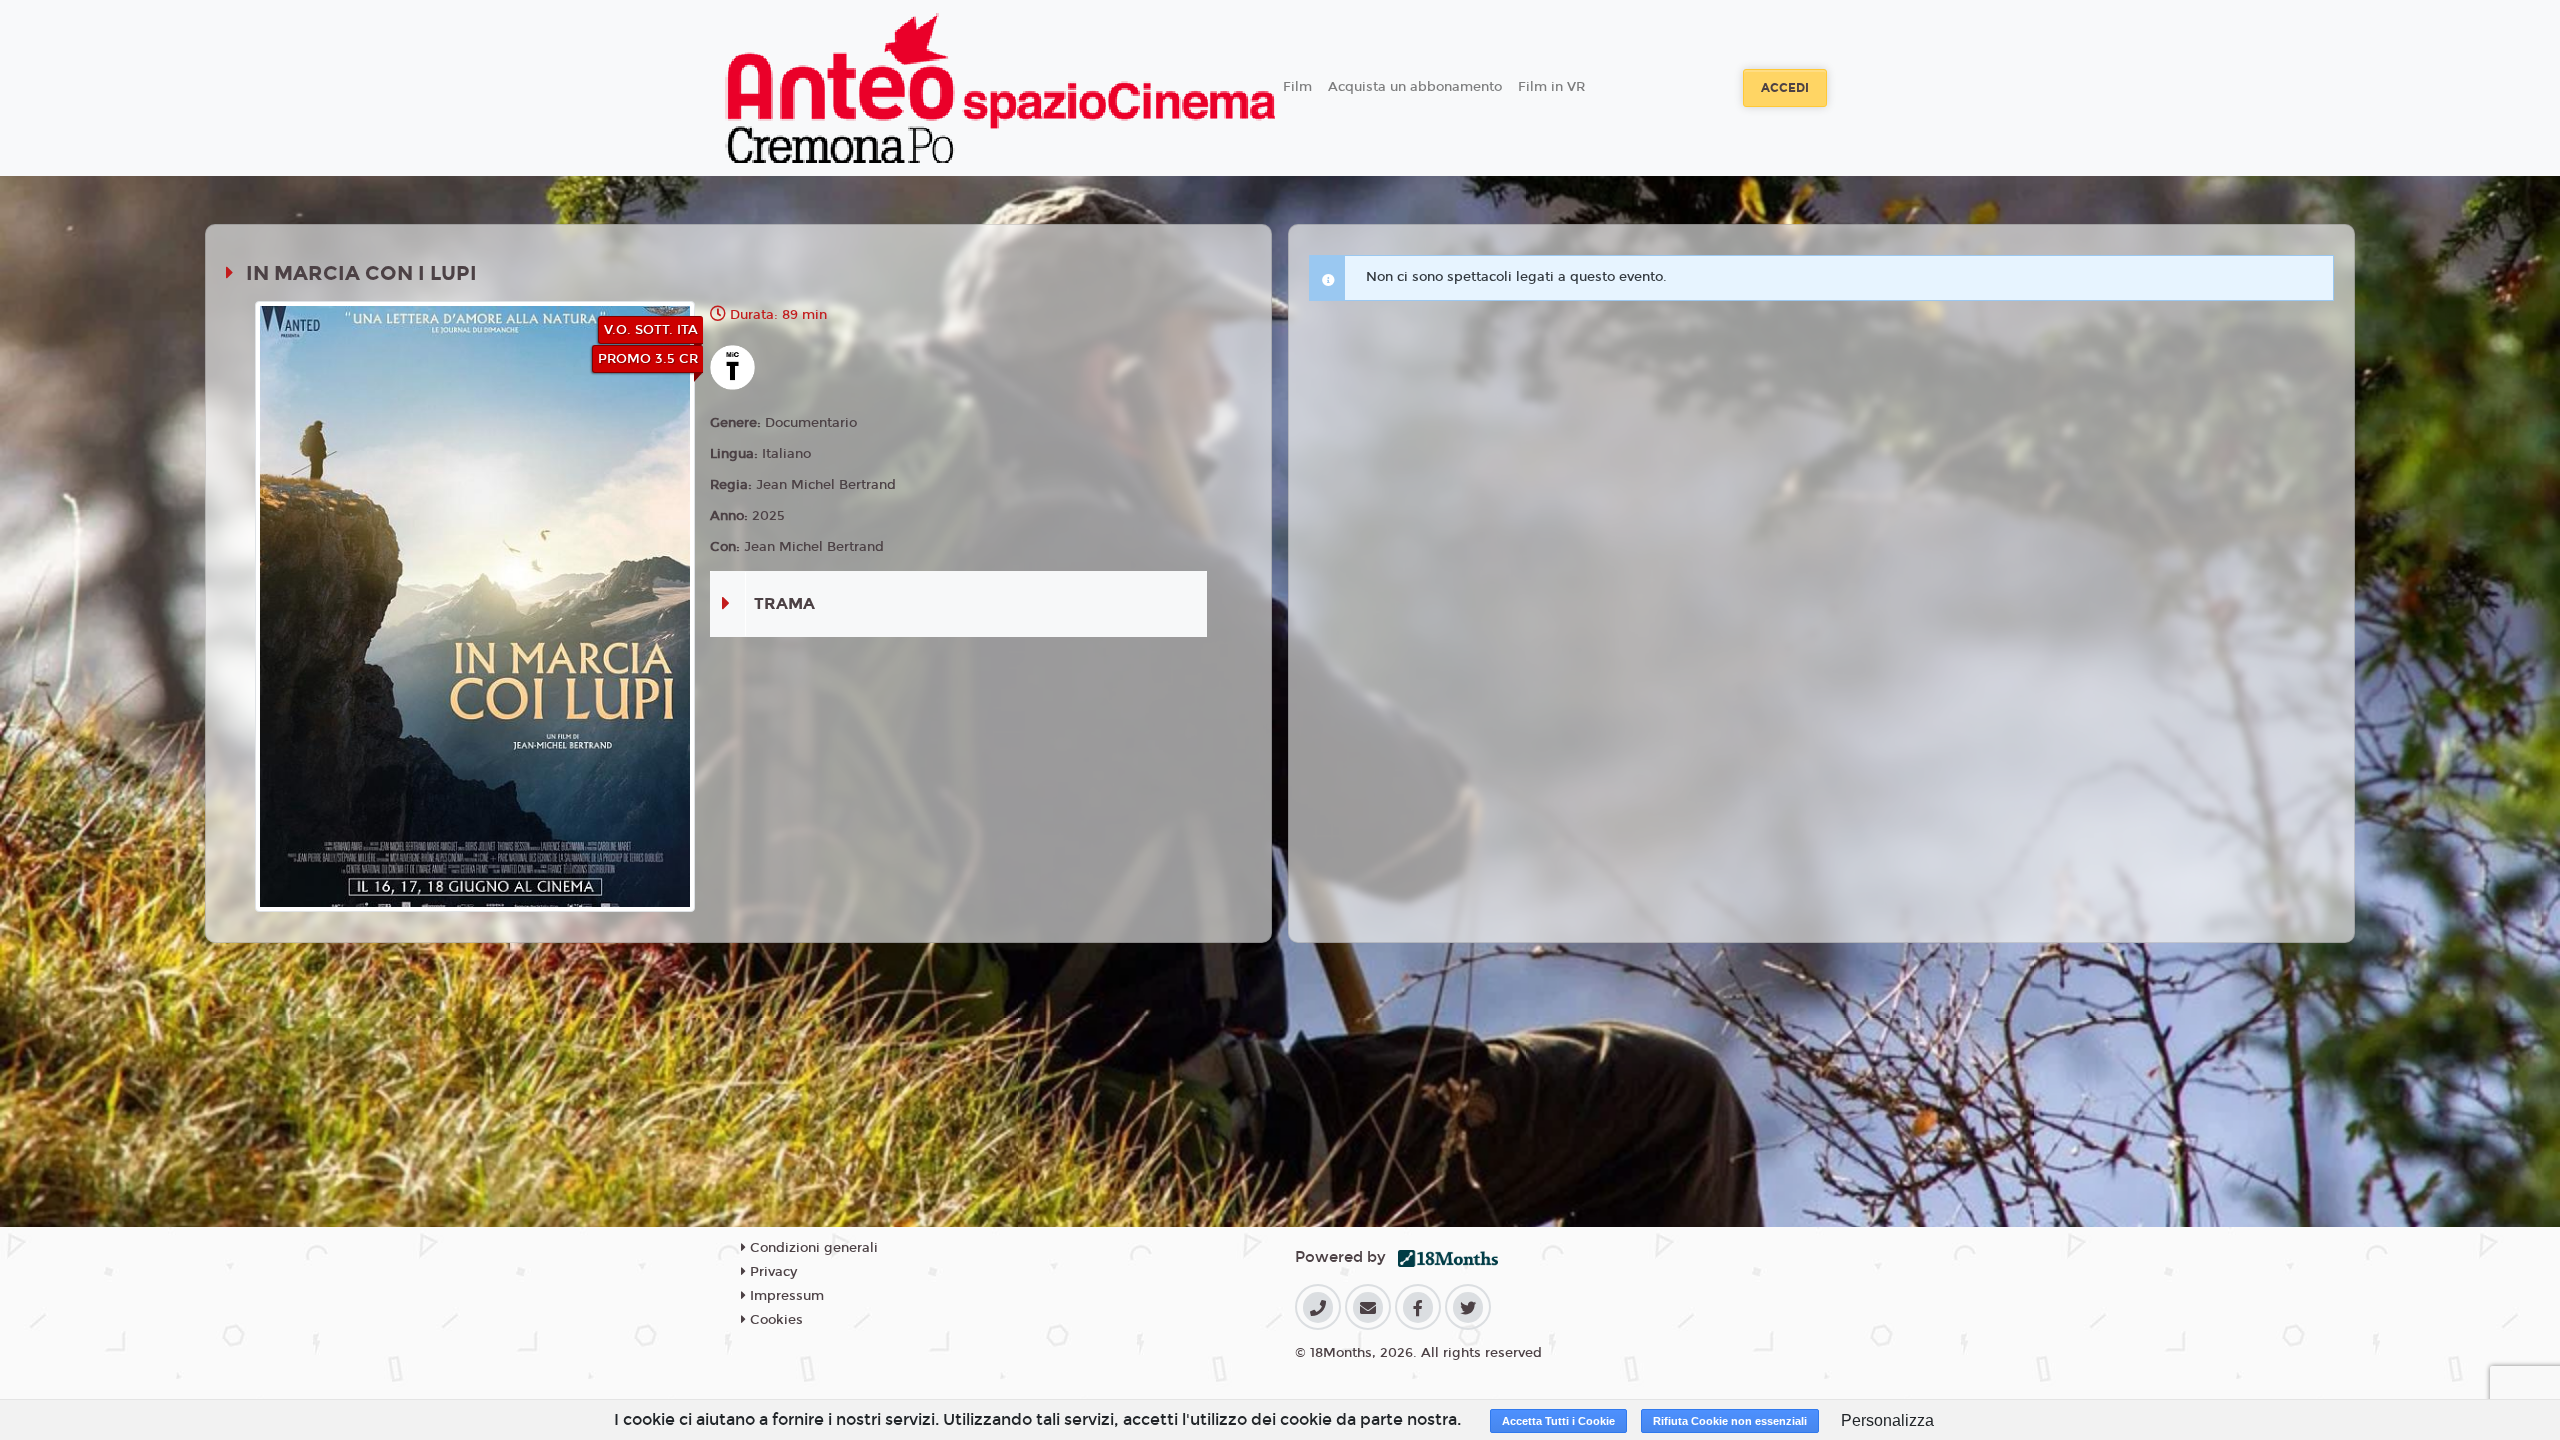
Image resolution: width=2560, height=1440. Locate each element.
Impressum (785, 1296)
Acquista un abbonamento (1415, 87)
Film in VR (1551, 87)
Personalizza (1887, 1420)
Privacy (771, 1272)
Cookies (774, 1320)
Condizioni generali (812, 1248)
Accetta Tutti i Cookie (1558, 1421)
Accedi (1785, 88)
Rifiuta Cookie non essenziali (1730, 1421)
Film (1297, 87)
